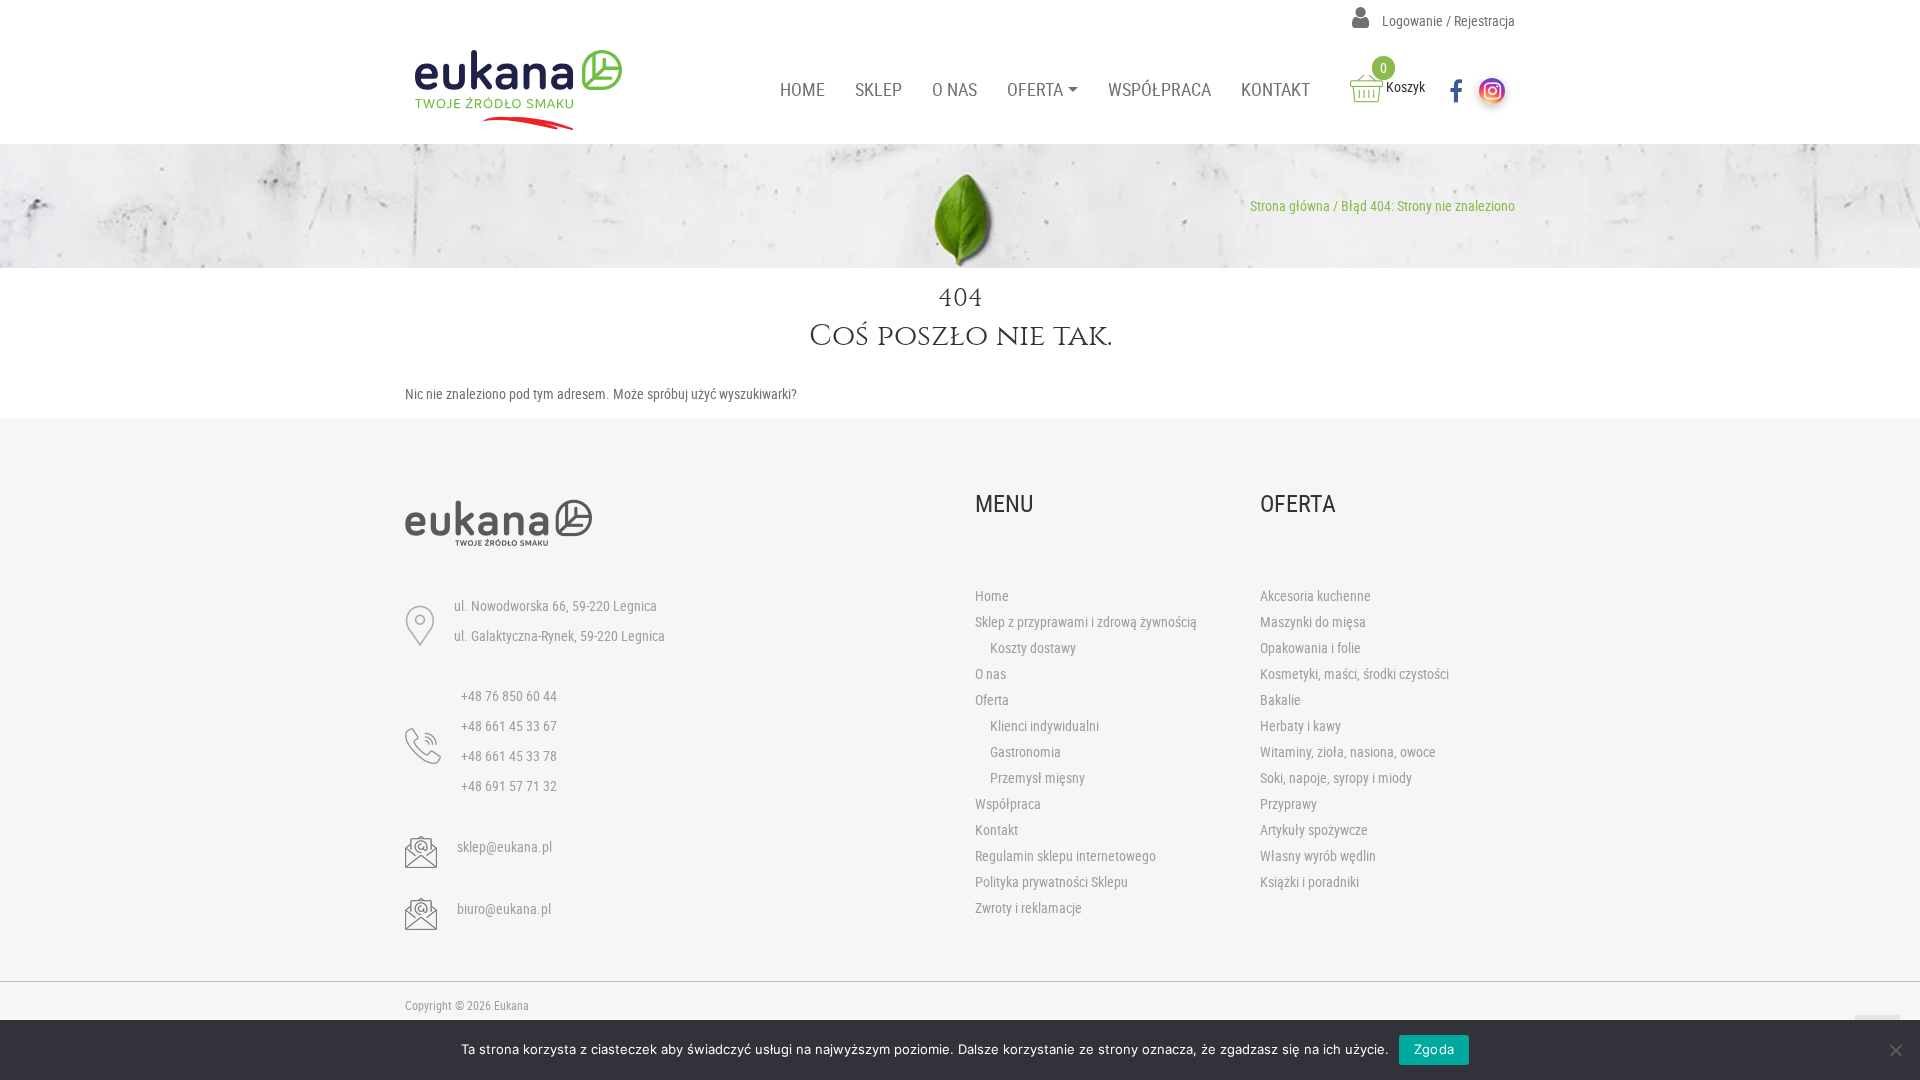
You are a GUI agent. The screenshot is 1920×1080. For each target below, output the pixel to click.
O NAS (954, 89)
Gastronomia (1025, 751)
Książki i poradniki (1309, 881)
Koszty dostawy (1033, 647)
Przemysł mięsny (1037, 777)
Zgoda (1434, 1049)
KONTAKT (1275, 89)
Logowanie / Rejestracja (1447, 20)
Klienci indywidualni (1044, 725)
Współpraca (1008, 803)
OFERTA (1035, 89)
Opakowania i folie (1310, 647)
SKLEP (878, 89)
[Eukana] (526, 90)
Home (992, 595)
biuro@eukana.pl (504, 908)
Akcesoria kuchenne (1315, 595)
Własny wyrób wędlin (1318, 855)
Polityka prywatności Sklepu (1051, 881)
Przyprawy (1288, 803)
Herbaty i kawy (1300, 725)
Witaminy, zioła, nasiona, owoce (1348, 751)
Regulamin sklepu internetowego (1065, 855)
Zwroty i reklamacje (1028, 907)
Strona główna (1290, 205)
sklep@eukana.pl (504, 846)
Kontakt (996, 829)
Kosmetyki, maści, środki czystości (1354, 673)
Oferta (992, 699)
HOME (802, 89)
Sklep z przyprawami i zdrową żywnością (1086, 621)
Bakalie (1280, 699)
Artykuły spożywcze (1314, 829)
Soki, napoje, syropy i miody (1336, 777)
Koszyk (1402, 86)
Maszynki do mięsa (1313, 621)
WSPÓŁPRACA (1159, 89)
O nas (990, 673)
